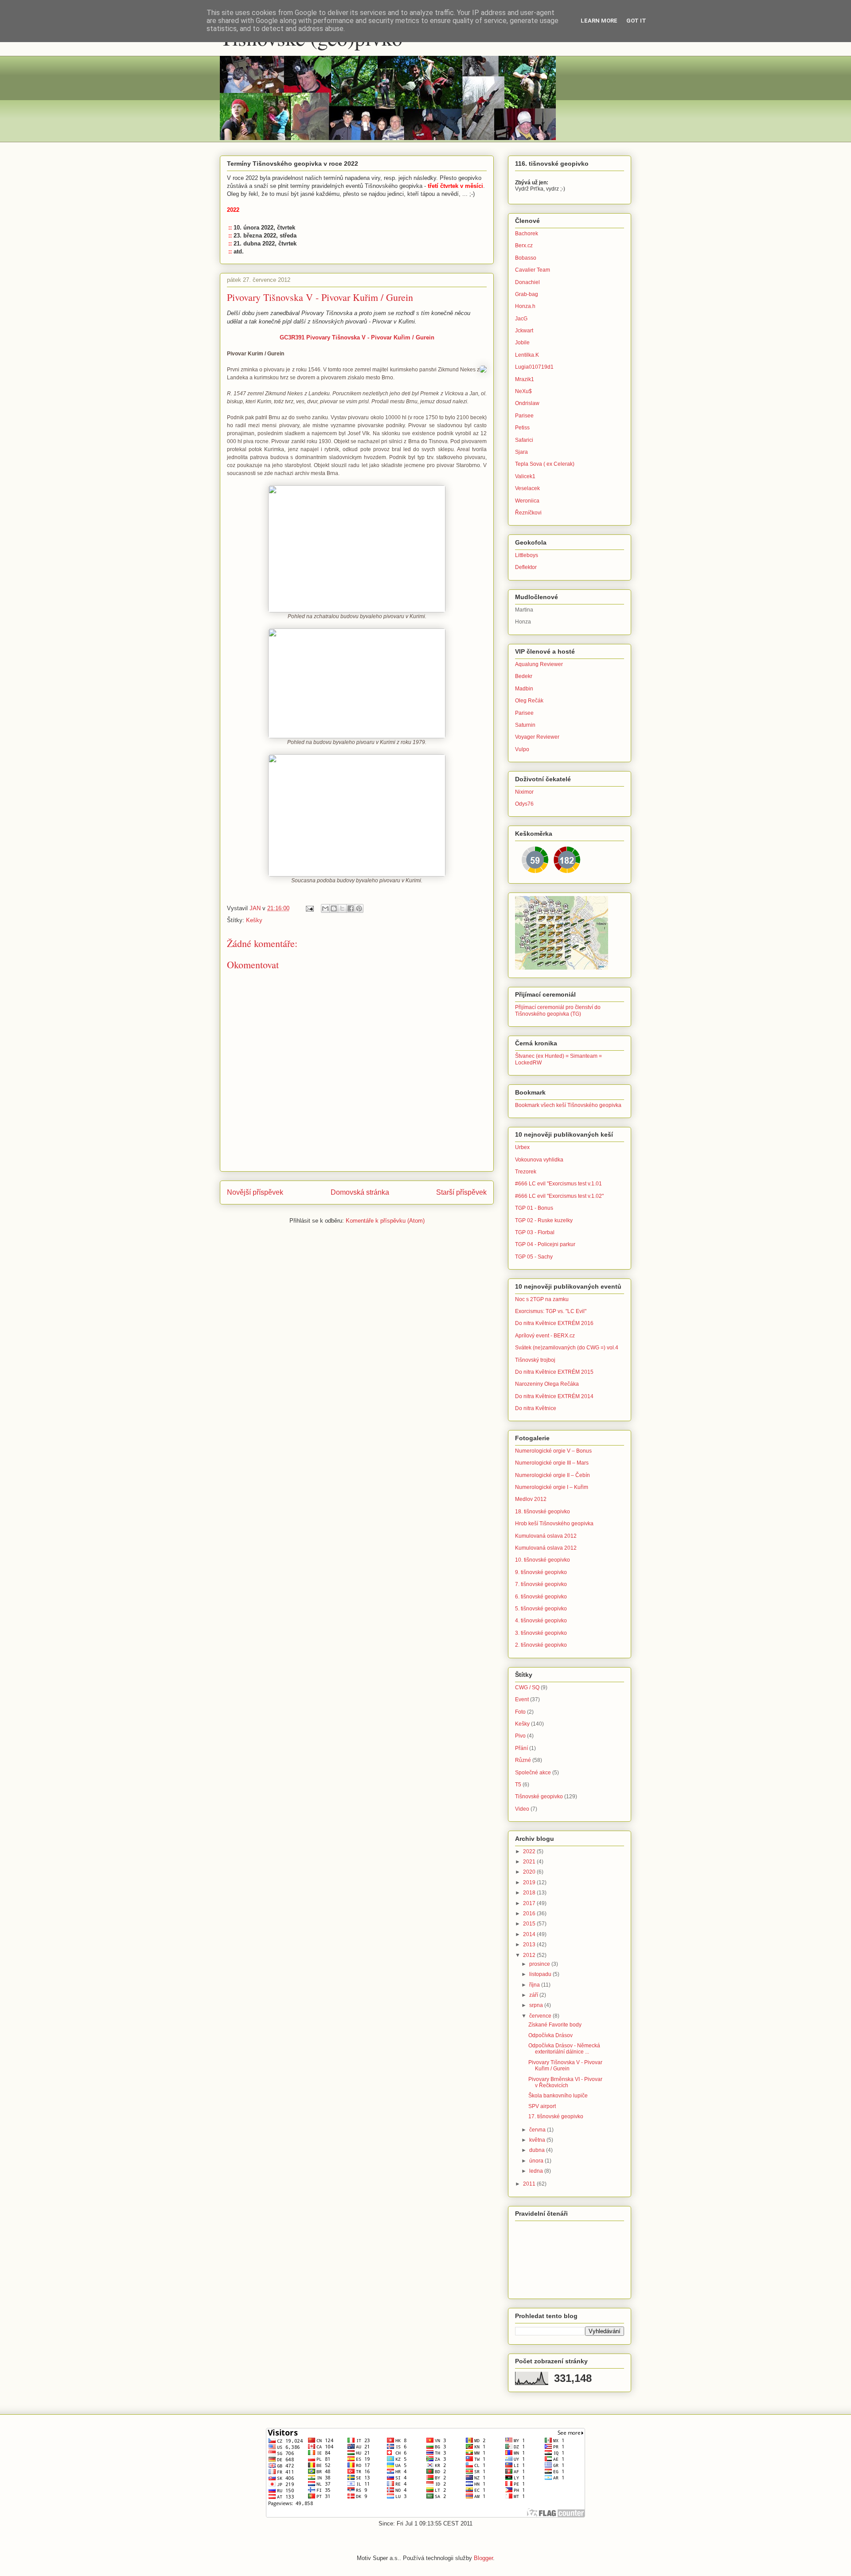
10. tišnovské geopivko (543, 1560)
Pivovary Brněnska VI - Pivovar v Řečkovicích (565, 2082)
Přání (521, 1748)
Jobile (522, 343)
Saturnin (525, 725)
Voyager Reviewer (537, 737)
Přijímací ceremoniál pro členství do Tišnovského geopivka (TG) (558, 1010)
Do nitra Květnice (536, 1408)
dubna (538, 2150)
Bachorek (527, 234)
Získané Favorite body (555, 2025)
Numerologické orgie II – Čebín (552, 1475)
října (535, 1985)
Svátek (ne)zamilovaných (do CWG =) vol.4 (567, 1348)
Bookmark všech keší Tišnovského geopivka (568, 1105)
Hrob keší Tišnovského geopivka (554, 1524)
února (537, 2161)
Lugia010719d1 (534, 367)
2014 (530, 1934)
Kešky (254, 920)
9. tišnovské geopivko (541, 1572)
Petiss (522, 428)
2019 (530, 1882)
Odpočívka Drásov (550, 2035)
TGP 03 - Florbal (535, 1232)
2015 (530, 1924)
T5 (518, 1785)
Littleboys (527, 555)
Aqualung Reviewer (539, 664)
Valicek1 (525, 476)
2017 (530, 1903)
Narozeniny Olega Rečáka (547, 1384)
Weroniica (527, 501)
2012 (530, 1955)
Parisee (524, 416)
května (538, 2140)
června (538, 2130)
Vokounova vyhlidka (539, 1160)
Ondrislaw (527, 403)
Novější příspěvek (255, 1192)
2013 (530, 1945)
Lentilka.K (527, 355)
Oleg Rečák (529, 701)
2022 (530, 1851)
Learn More (599, 21)
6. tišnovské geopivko (541, 1597)
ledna (537, 2171)
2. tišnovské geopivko (541, 1645)
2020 (530, 1872)
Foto (520, 1712)
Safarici (524, 440)
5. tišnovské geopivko (541, 1609)
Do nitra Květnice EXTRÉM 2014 (554, 1396)
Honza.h (525, 306)
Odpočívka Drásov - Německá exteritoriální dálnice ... (564, 2049)
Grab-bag (527, 294)
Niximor (524, 792)
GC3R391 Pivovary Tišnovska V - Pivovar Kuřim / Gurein (357, 337)
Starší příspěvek (461, 1192)
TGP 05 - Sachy (534, 1257)
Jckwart (524, 331)
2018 (530, 1893)
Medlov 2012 (531, 1499)
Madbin (524, 689)
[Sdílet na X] (342, 908)
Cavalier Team (533, 270)
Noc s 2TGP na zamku (542, 1299)
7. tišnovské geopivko (541, 1584)
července (541, 2016)
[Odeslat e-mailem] (325, 908)
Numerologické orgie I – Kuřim (552, 1487)
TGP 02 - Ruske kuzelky (544, 1220)
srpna (537, 2005)
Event (522, 1699)
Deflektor (526, 567)
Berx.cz (524, 246)
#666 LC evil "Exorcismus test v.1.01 (558, 1184)
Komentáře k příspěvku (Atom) (385, 1221)
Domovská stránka (360, 1192)
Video (522, 1809)
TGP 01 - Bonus (534, 1208)
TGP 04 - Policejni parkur (545, 1244)
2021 (530, 1862)
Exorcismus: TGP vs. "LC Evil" (551, 1311)
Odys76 (524, 804)
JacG (521, 319)
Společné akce (533, 1773)
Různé (523, 1760)
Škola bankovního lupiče (558, 2096)
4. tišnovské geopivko (541, 1621)
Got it (636, 21)
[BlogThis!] (334, 908)
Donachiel (527, 282)
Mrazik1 (525, 379)
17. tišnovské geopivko (556, 2116)
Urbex (522, 1147)
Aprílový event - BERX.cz (545, 1336)
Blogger (483, 2558)
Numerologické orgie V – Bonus (553, 1451)
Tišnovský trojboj (535, 1360)
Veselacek (527, 488)
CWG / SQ (527, 1687)
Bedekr (524, 676)
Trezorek (526, 1172)
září (534, 1995)
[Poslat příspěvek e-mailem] (309, 908)
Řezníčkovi (528, 513)
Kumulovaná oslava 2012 (546, 1536)
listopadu (541, 1974)
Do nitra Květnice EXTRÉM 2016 (554, 1323)
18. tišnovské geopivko (543, 1512)
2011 (530, 2184)
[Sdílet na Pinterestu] (359, 908)
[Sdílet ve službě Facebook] (351, 908)
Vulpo (522, 749)
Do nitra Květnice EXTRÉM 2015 (554, 1372)
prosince (540, 1964)
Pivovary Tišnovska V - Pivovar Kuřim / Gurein (565, 2065)
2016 (530, 1913)
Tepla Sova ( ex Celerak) (545, 464)
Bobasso (526, 258)
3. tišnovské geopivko (541, 1633)
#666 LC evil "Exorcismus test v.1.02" (559, 1196)
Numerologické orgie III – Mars (552, 1463)
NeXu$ (523, 391)
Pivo (520, 1736)
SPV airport (542, 2106)
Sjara (521, 452)
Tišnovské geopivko (539, 1797)
